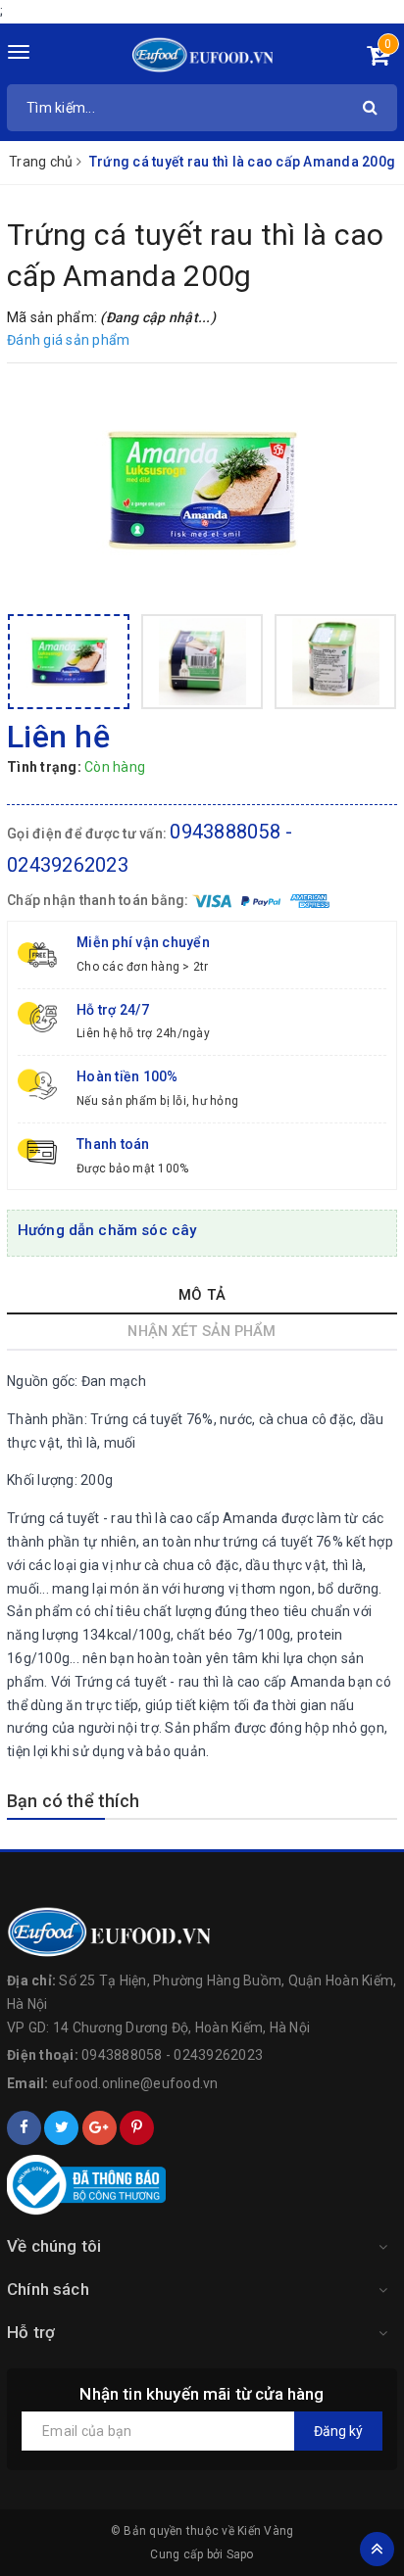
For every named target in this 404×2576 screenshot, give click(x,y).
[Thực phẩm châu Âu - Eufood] (202, 54)
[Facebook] (24, 2128)
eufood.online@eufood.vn (135, 2083)
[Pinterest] (137, 2128)
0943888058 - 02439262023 (172, 2055)
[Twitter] (61, 2128)
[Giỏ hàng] (378, 59)
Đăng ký (338, 2431)
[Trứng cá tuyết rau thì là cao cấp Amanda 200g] (202, 491)
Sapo (240, 2554)
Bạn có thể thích (73, 1801)
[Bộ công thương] (202, 2185)
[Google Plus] (100, 2128)
